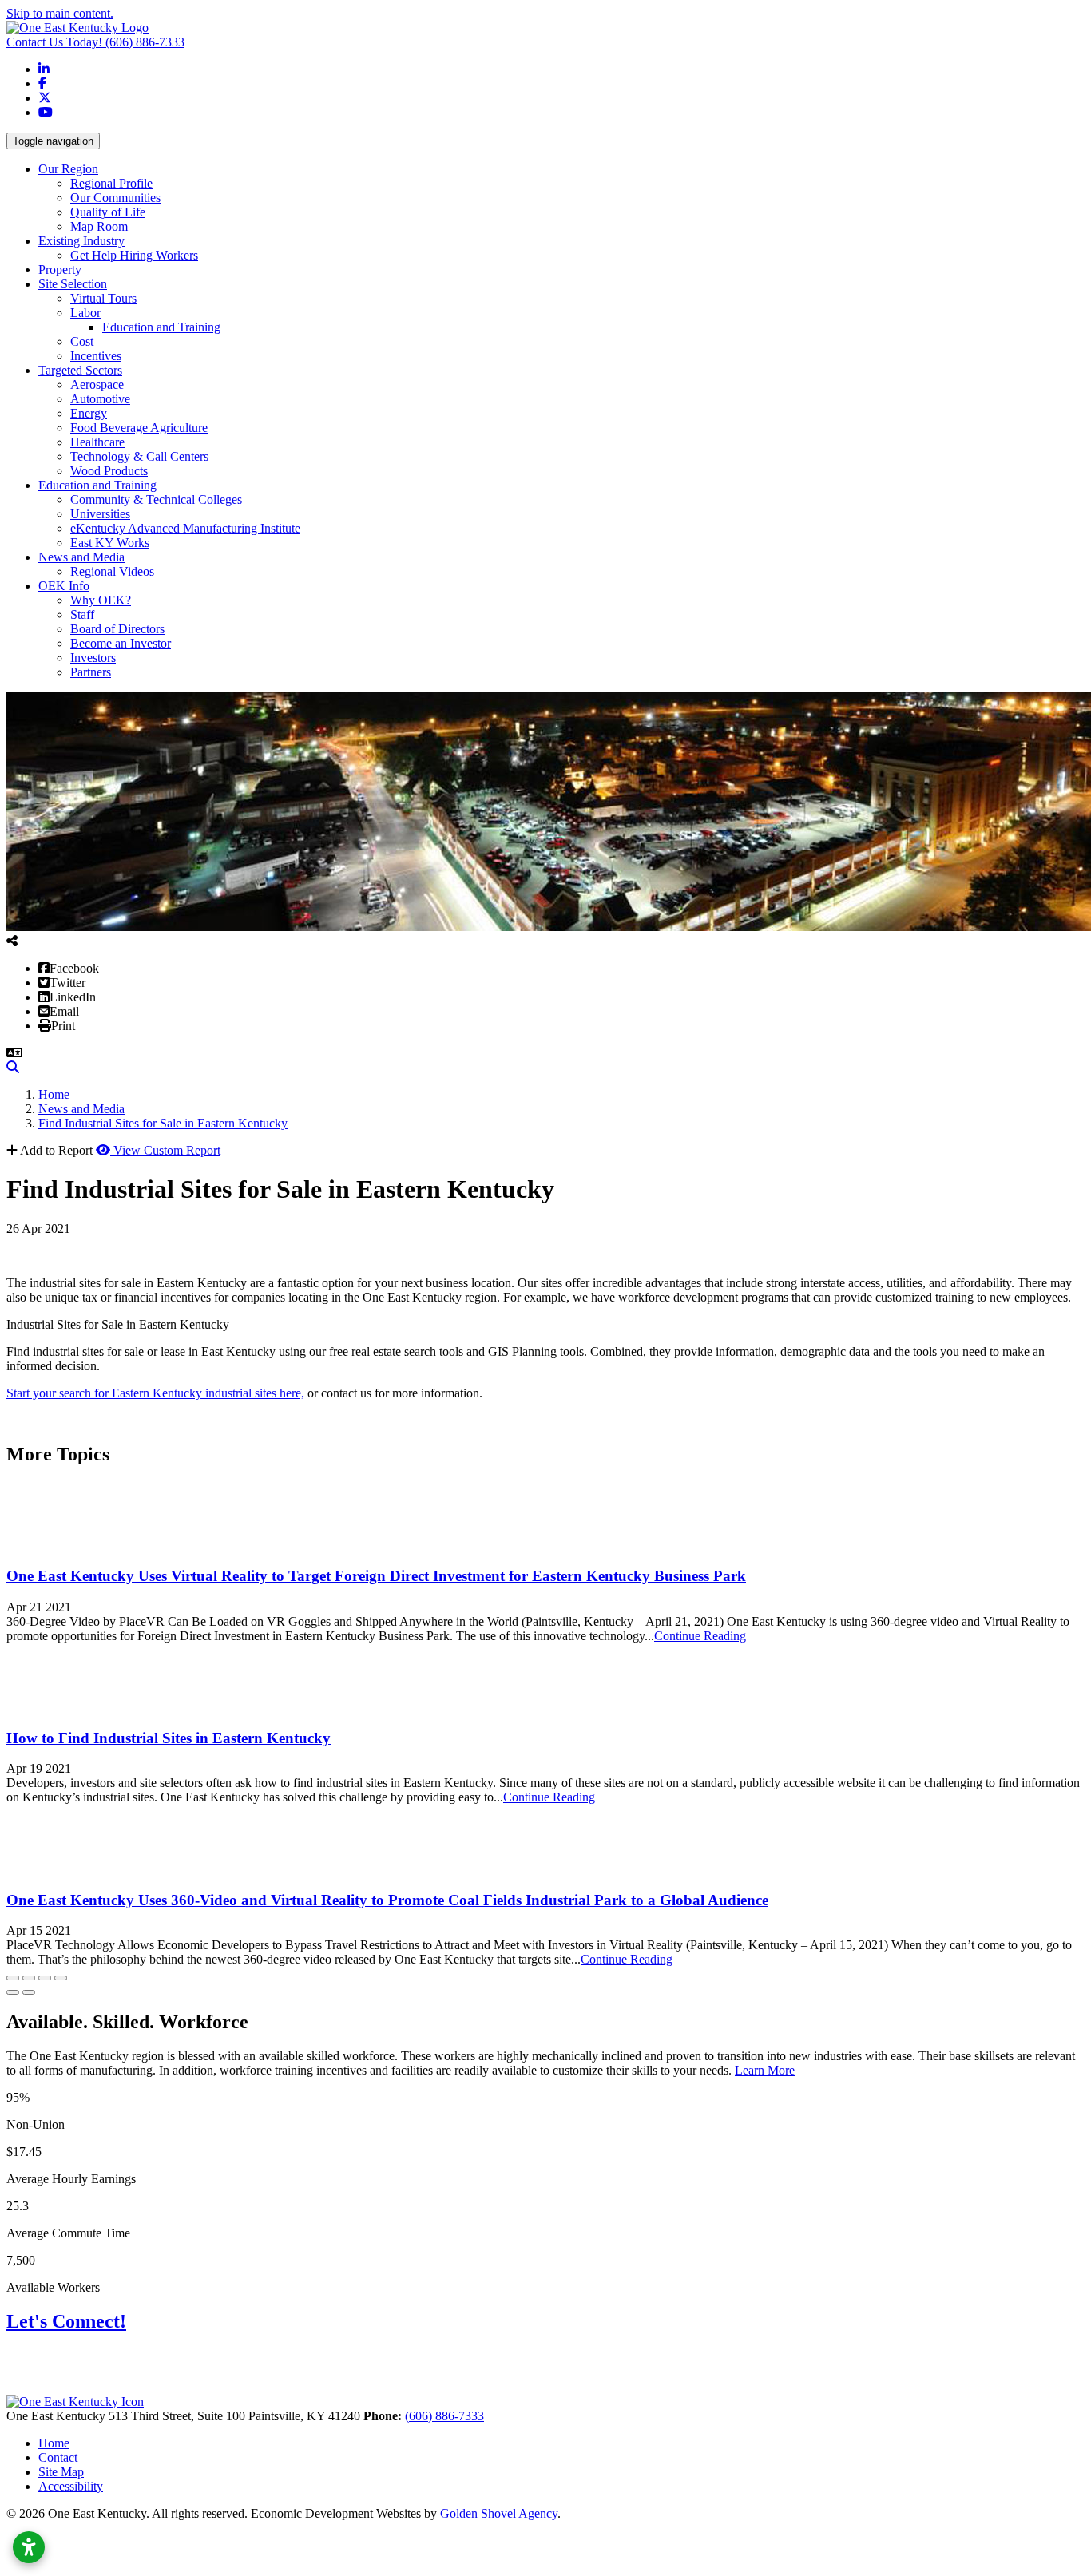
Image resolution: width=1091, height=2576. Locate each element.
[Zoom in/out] (61, 1978)
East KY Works (110, 543)
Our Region (68, 169)
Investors (93, 658)
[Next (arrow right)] (29, 1992)
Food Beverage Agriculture (139, 428)
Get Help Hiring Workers (134, 255)
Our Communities (115, 198)
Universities (100, 514)
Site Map (61, 2472)
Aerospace (97, 384)
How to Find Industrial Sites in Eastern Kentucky (169, 1738)
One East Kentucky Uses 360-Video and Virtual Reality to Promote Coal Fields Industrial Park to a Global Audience (387, 1900)
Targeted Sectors (80, 370)
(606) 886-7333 (95, 42)
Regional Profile (111, 183)
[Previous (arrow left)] (13, 1992)
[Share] (29, 1978)
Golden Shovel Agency (499, 2513)
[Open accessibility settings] (29, 2547)
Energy (89, 413)
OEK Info (64, 586)
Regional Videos (112, 571)
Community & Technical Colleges (156, 499)
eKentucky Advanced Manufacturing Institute (185, 528)
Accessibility (71, 2486)
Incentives (96, 356)
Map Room (99, 226)
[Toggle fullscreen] (45, 1978)
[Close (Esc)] (13, 1978)
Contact (58, 2457)
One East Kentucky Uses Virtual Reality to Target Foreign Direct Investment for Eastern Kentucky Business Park (376, 1576)
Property (60, 269)
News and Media (81, 557)
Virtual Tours (103, 298)
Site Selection (73, 284)
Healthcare (97, 442)
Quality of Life (108, 212)
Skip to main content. (60, 13)
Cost (82, 341)
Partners (91, 672)
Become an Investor (121, 643)
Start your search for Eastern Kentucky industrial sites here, (155, 1393)
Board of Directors (117, 629)
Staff (82, 614)
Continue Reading (700, 1636)
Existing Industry (81, 241)
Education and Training (161, 327)
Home (54, 2443)
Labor (85, 313)
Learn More (765, 2070)
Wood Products (109, 471)
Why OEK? (101, 600)
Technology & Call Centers (139, 456)
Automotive (100, 399)
